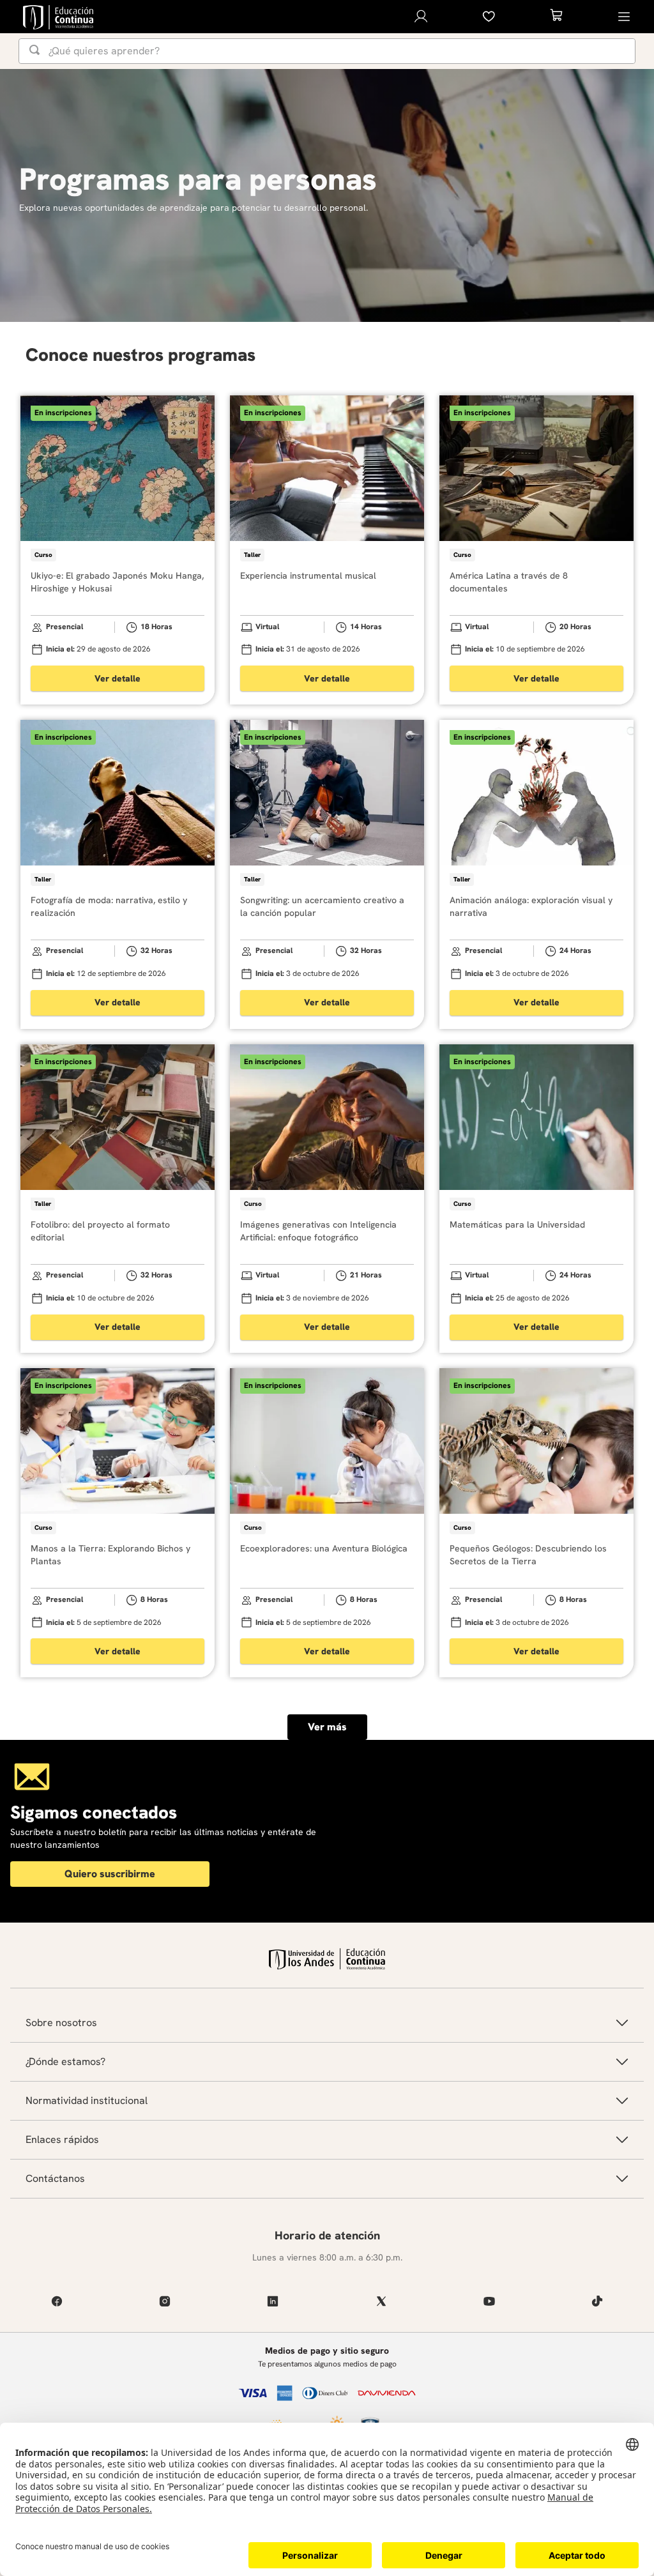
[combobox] (327, 51)
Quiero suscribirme (110, 1874)
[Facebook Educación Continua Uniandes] (57, 2301)
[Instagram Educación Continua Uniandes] (164, 2301)
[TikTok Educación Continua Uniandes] (597, 2301)
